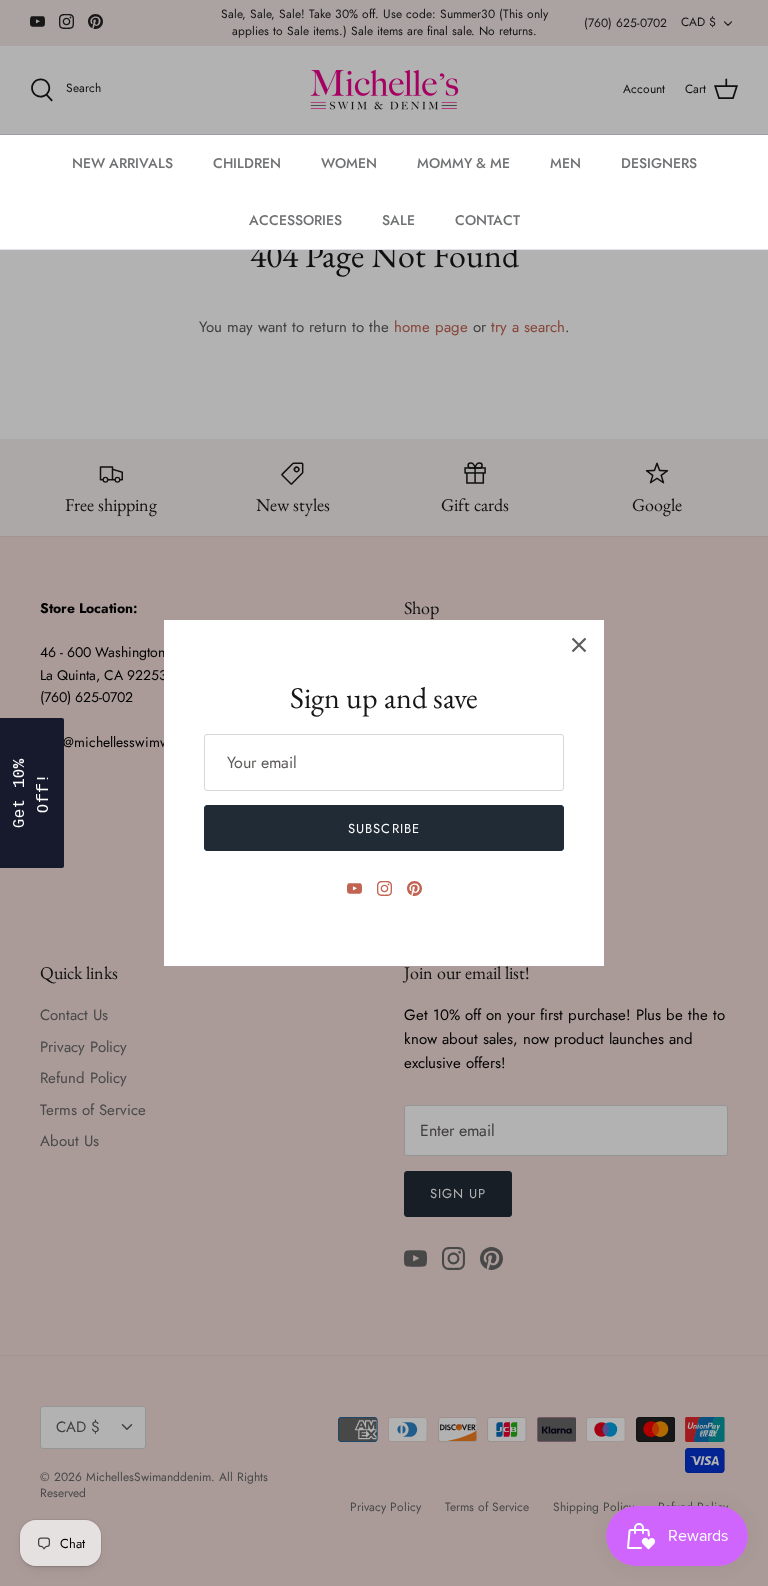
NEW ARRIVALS (122, 163)
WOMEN (349, 163)
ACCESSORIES (295, 220)
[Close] (579, 645)
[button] (32, 793)
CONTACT (487, 220)
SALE (398, 220)
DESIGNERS (659, 163)
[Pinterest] (414, 888)
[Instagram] (384, 888)
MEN (565, 163)
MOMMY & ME (463, 163)
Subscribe (383, 828)
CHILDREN (247, 163)
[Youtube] (354, 888)
